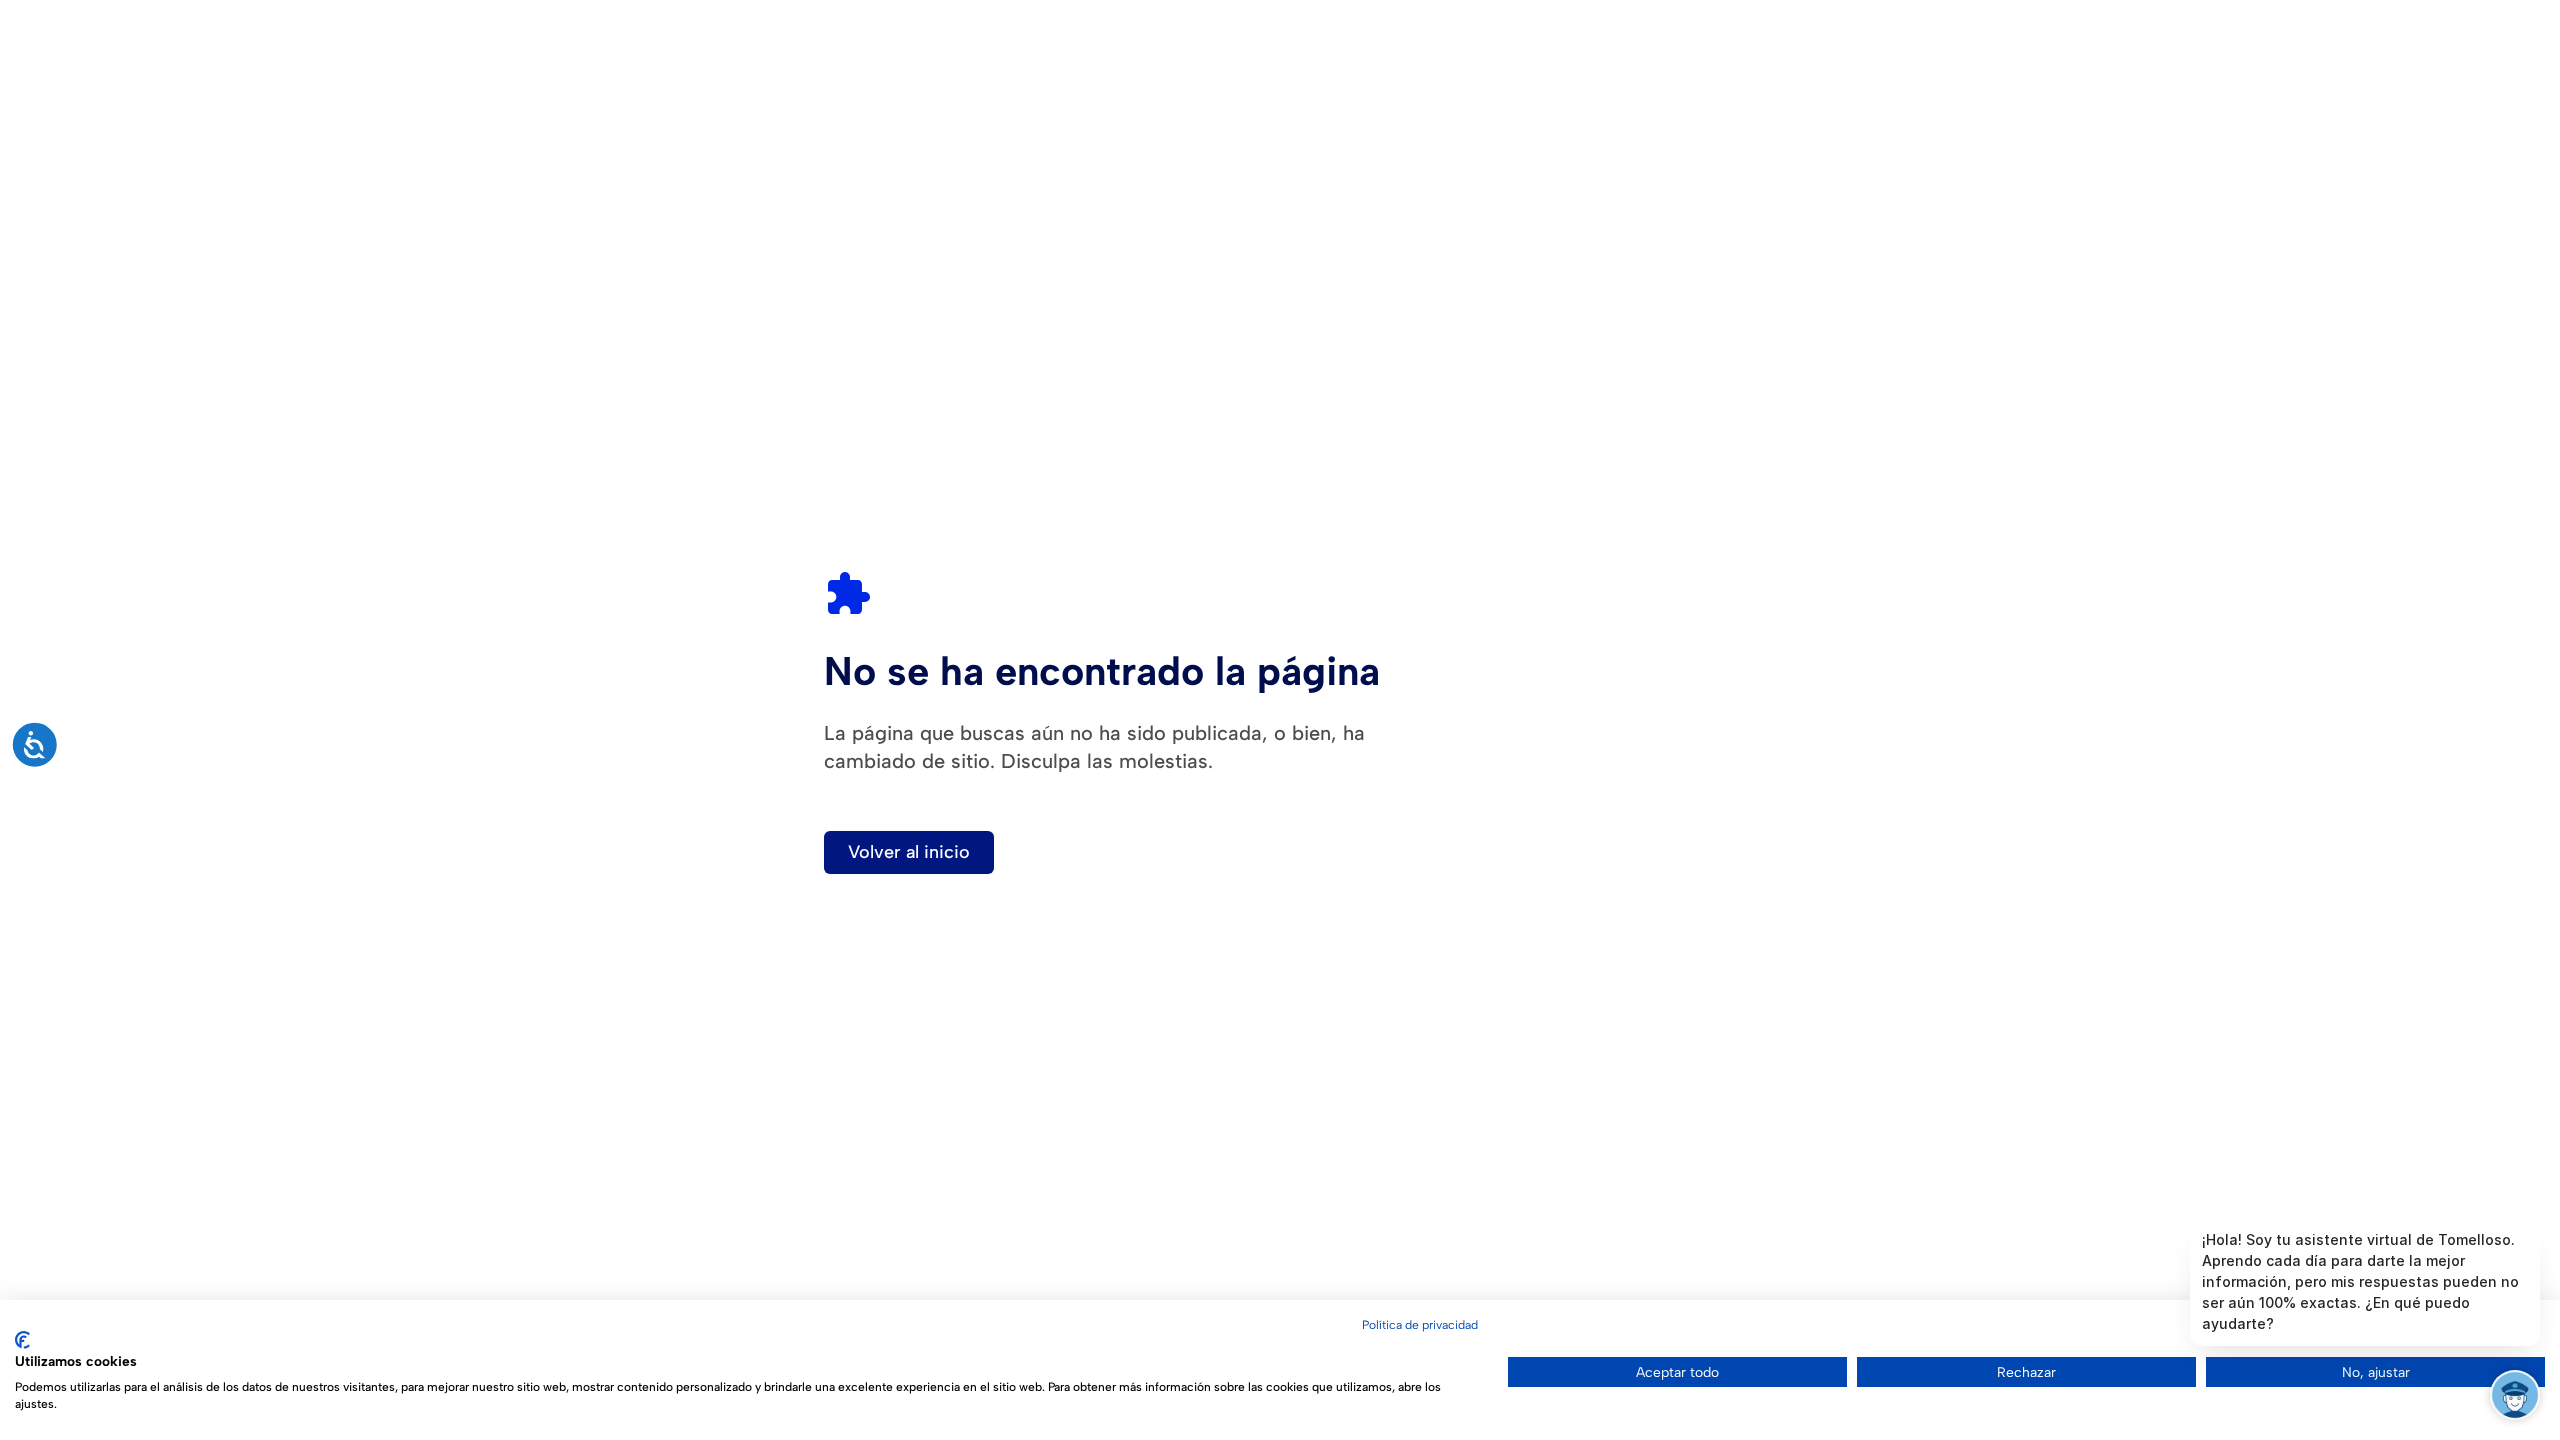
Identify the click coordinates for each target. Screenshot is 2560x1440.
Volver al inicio (909, 852)
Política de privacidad (1420, 1325)
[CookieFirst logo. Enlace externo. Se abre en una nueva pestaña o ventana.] (22, 1340)
